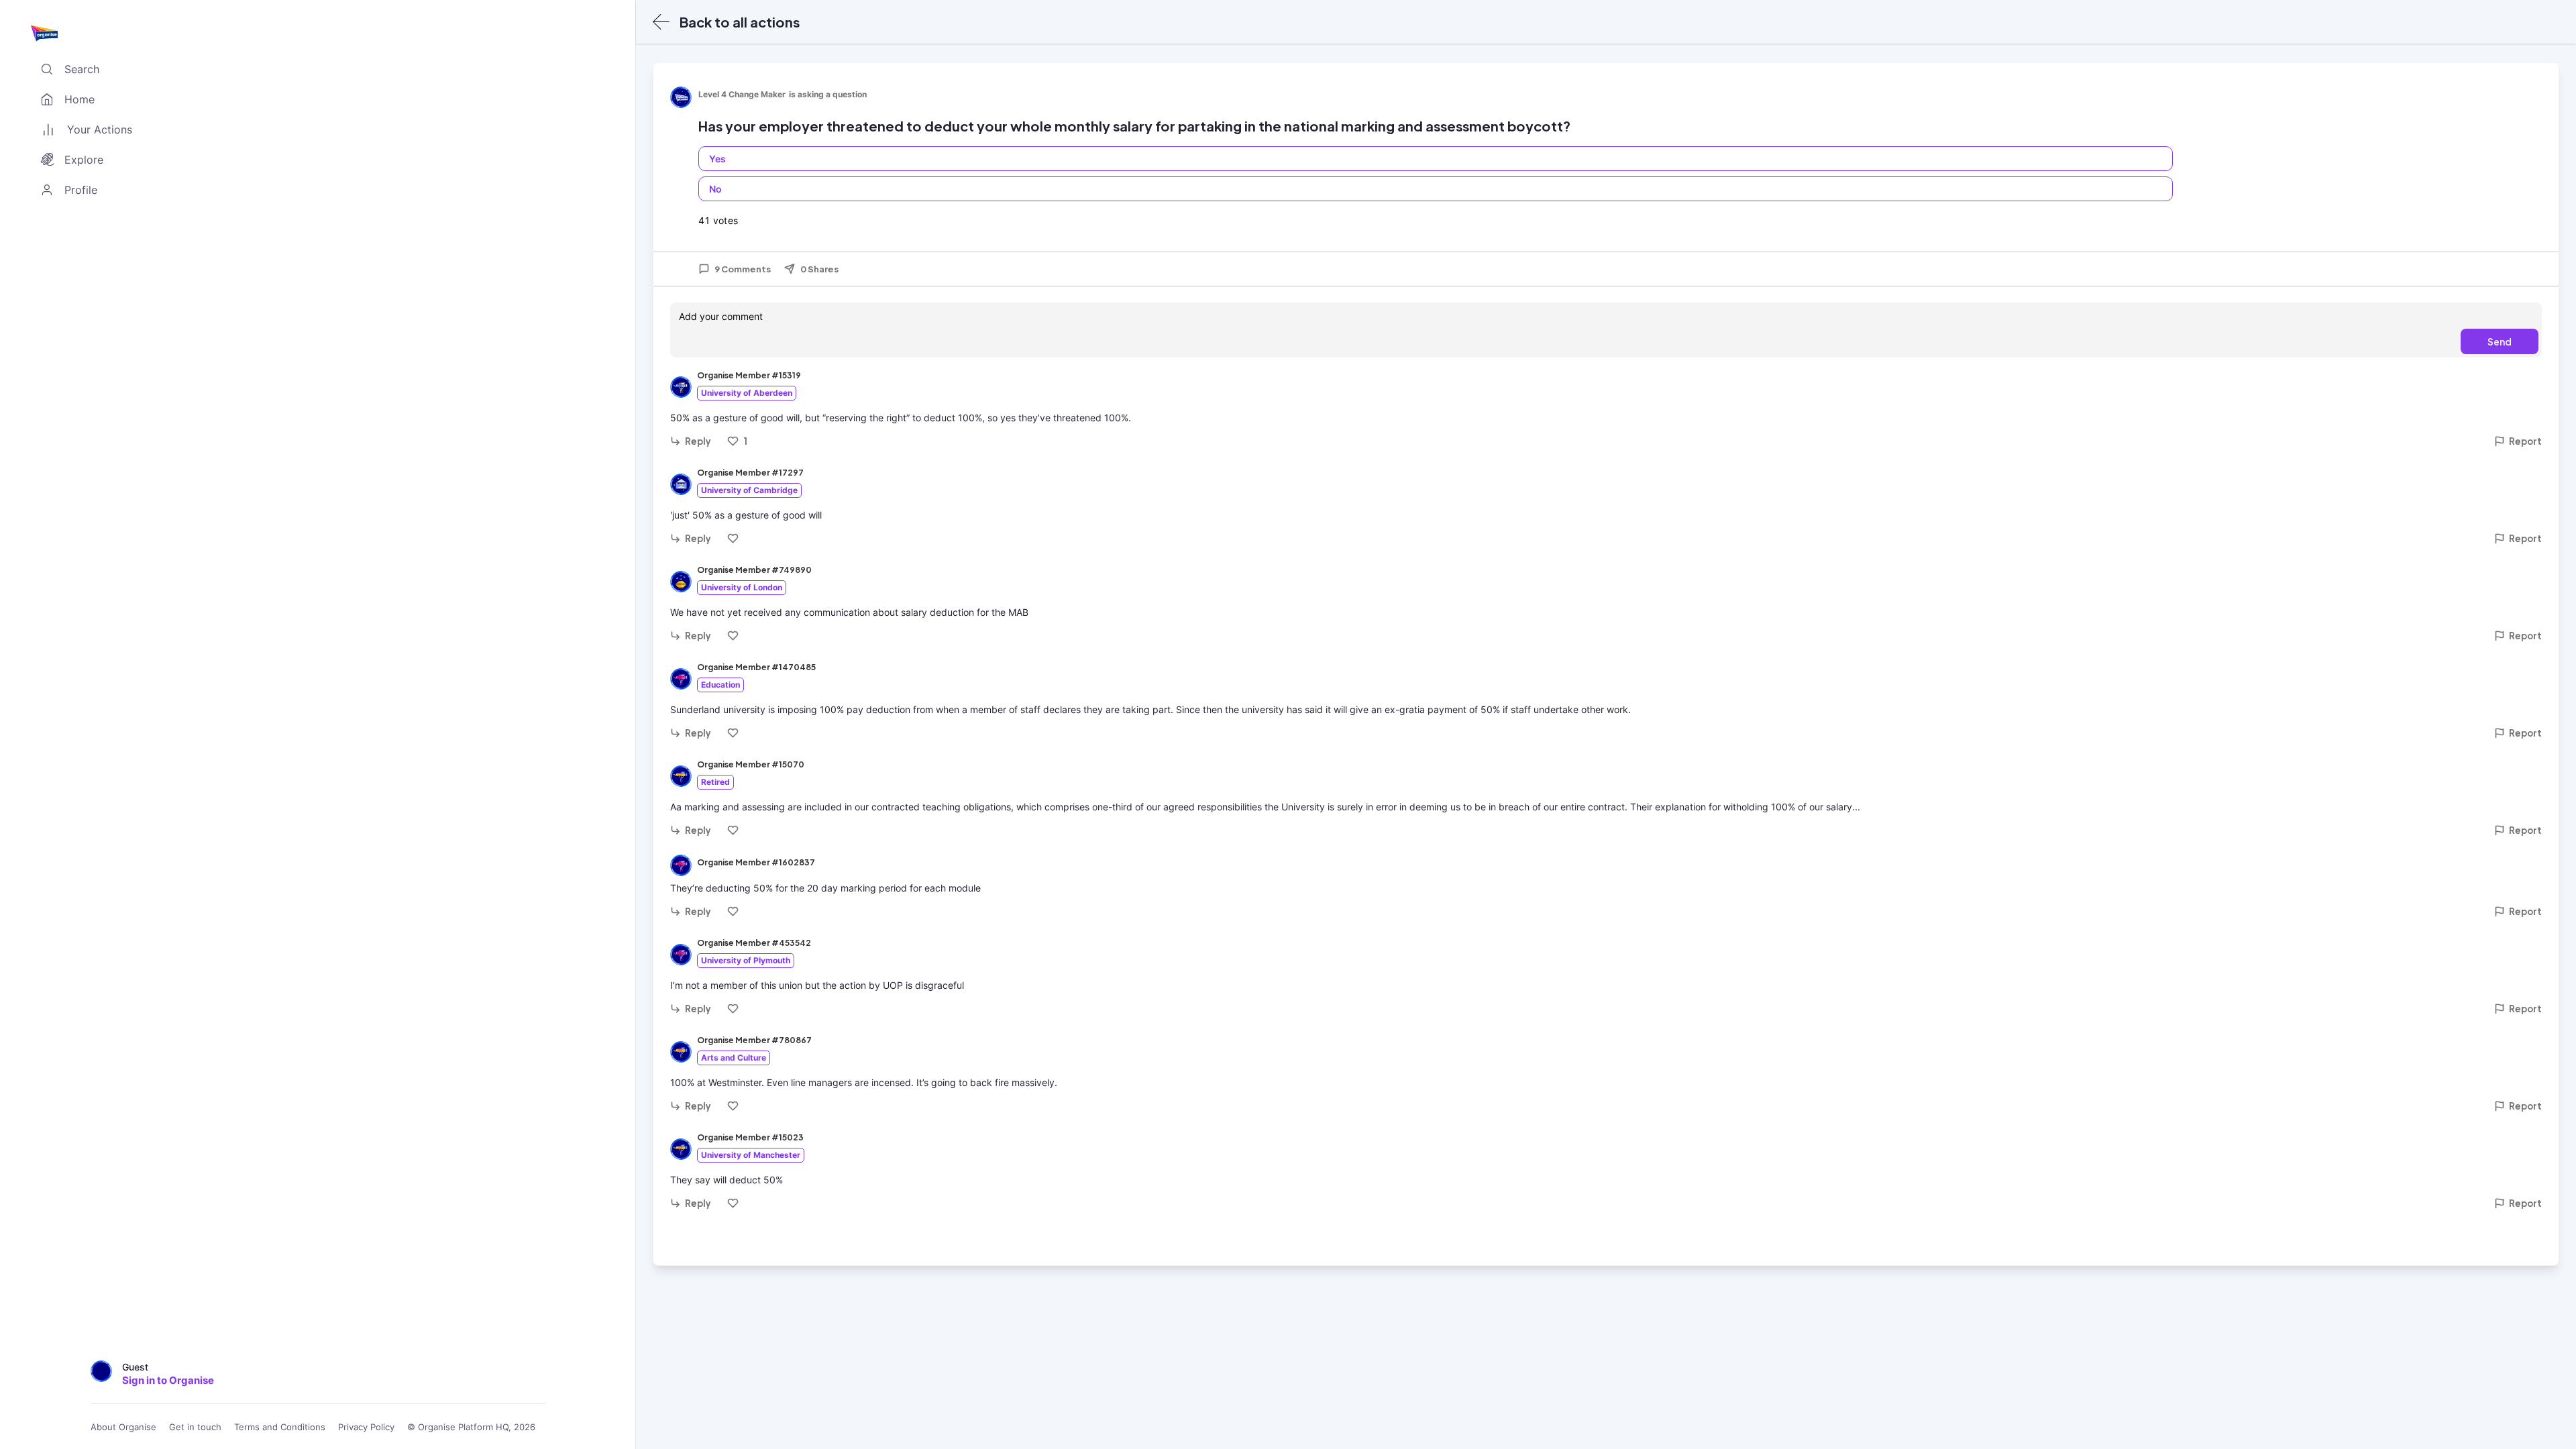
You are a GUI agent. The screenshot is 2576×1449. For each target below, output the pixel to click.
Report (2525, 441)
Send (2500, 341)
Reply (698, 441)
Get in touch (195, 1427)
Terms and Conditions (280, 1427)
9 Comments (743, 269)
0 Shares (819, 269)
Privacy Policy (366, 1427)
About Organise (123, 1427)
